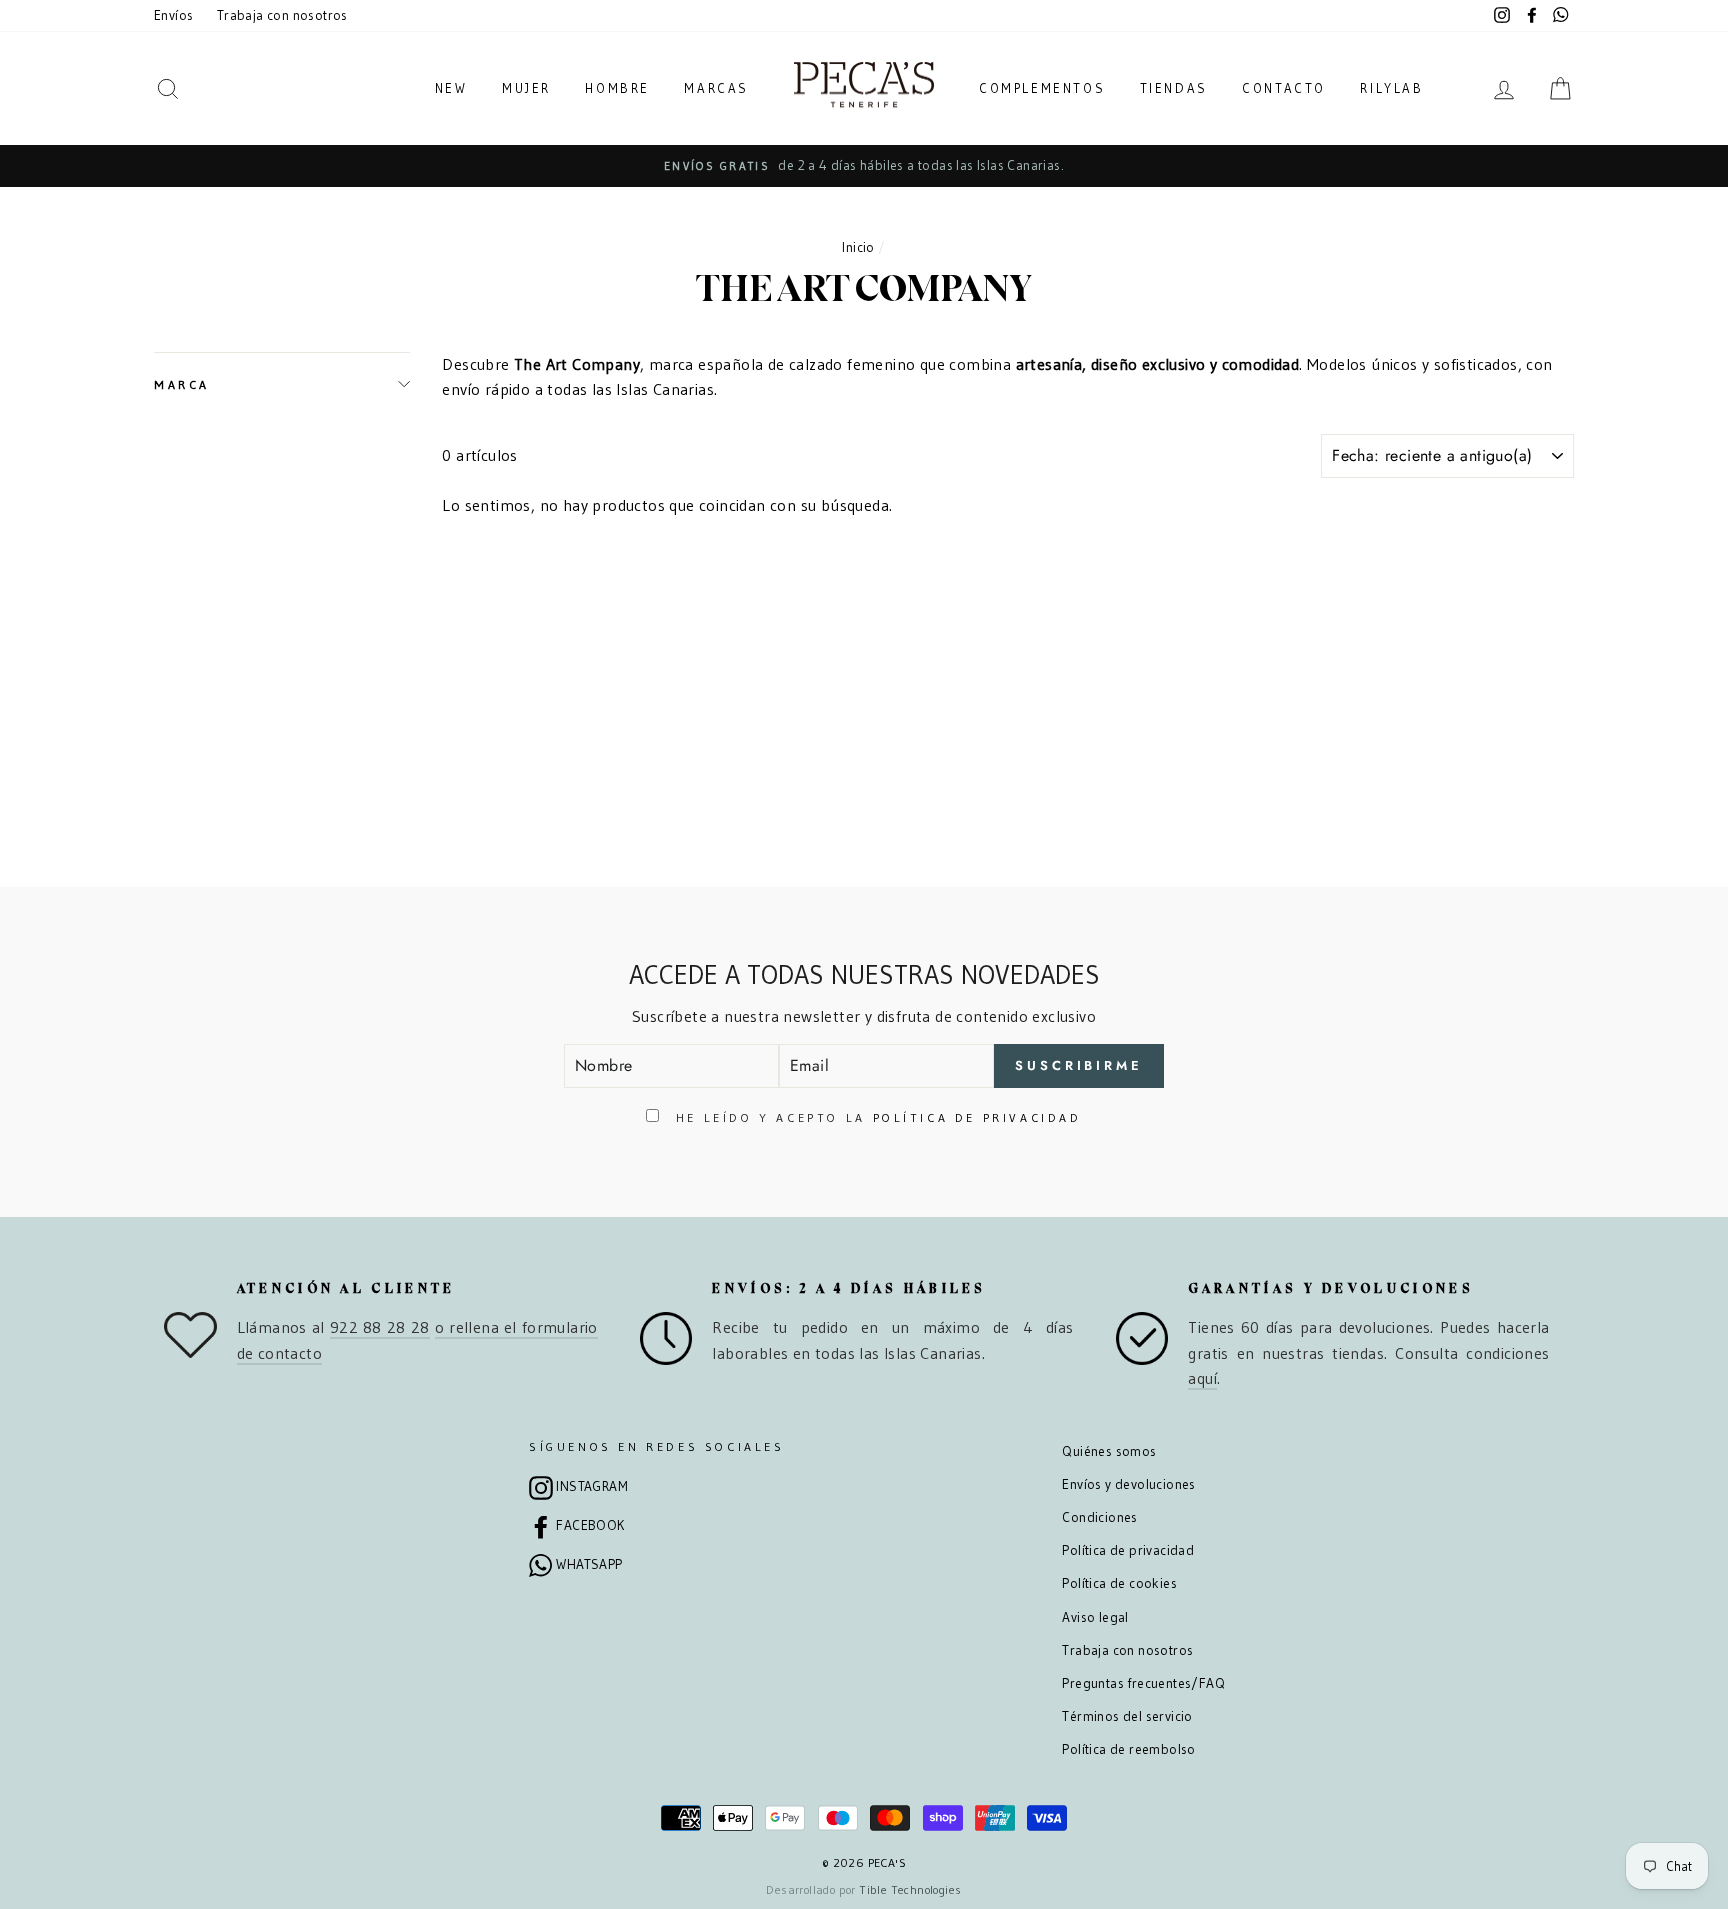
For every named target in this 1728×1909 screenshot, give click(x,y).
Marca (182, 384)
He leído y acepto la (875, 1117)
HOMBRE (617, 88)
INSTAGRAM (592, 1486)
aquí (1202, 1378)
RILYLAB (1391, 88)
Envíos (173, 15)
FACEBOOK (590, 1525)
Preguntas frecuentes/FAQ (1143, 1683)
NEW (451, 88)
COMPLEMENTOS (1042, 88)
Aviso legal (1095, 1617)
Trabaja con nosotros (282, 15)
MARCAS (716, 88)
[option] (864, 166)
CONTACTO (1284, 88)
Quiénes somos (1109, 1451)
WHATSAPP (589, 1564)
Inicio (858, 247)
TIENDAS (1174, 88)
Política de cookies (1119, 1583)
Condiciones (1099, 1517)
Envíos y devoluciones (1128, 1484)
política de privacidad (977, 1117)
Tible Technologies (910, 1889)
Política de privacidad (1128, 1550)
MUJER (526, 88)
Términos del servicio (1127, 1716)
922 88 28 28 (380, 1327)
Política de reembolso (1128, 1749)
